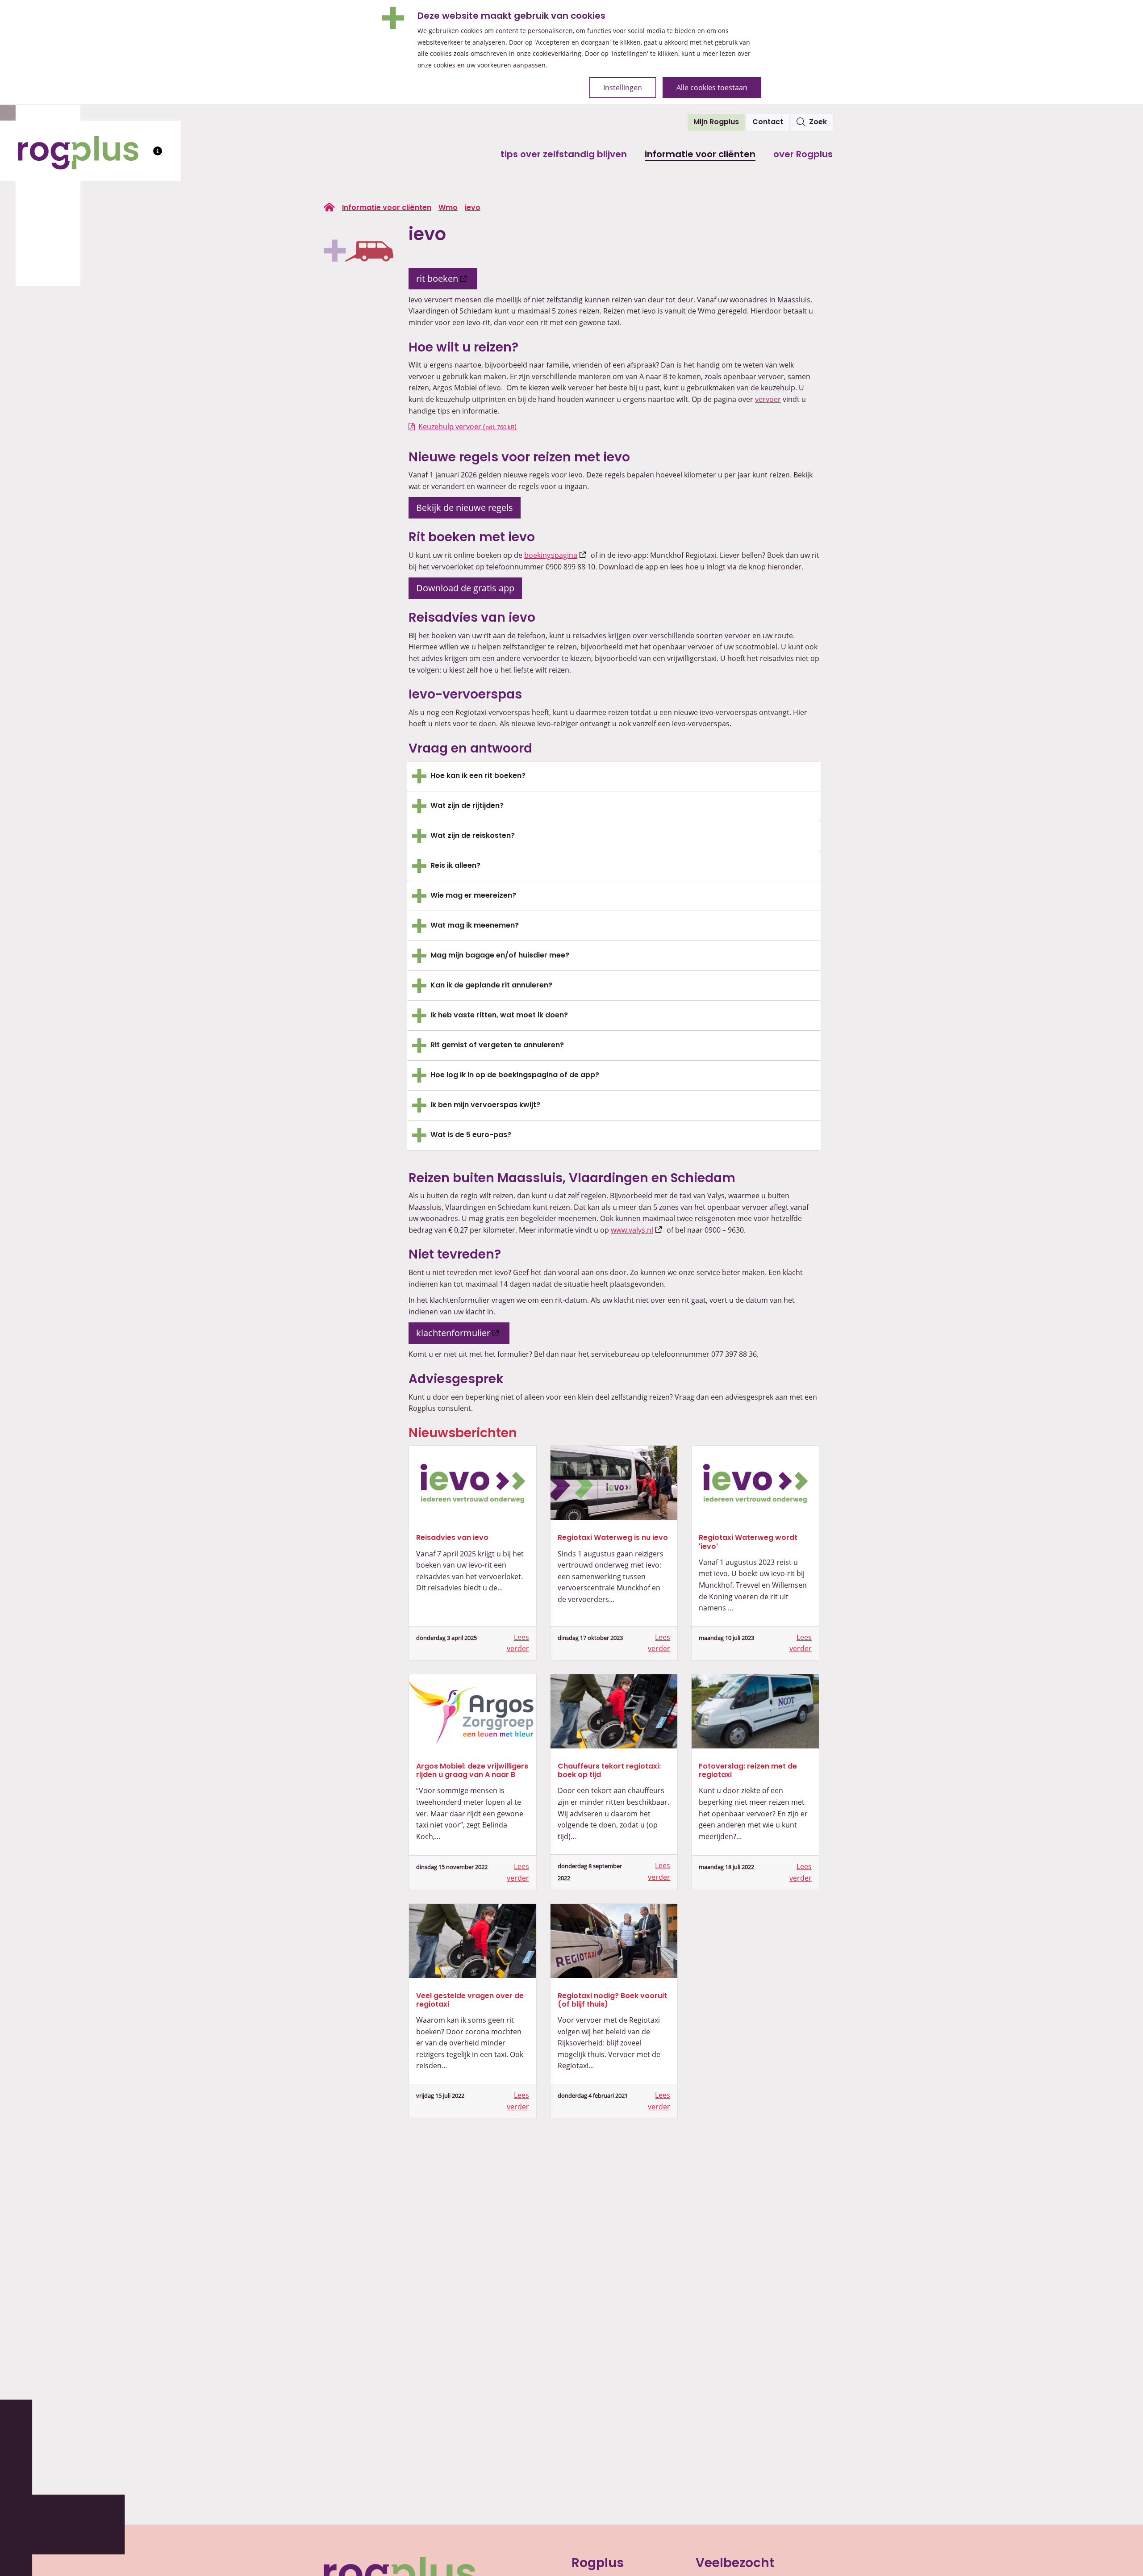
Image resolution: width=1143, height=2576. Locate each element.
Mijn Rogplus (719, 122)
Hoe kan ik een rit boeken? (478, 776)
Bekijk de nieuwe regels (465, 508)
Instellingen (623, 88)
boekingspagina (557, 555)
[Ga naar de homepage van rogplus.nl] (329, 207)
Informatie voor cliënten (700, 155)
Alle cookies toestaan (712, 88)
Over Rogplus (803, 155)
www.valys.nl (638, 1230)
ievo (473, 208)
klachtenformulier (463, 1333)
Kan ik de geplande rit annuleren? (491, 986)
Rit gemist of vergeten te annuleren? (497, 1045)
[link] (473, 1483)
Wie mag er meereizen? (473, 896)
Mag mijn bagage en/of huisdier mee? (500, 956)
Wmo (448, 208)
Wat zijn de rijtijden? (467, 806)
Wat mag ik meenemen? (475, 926)
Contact (768, 122)
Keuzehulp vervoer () (467, 427)
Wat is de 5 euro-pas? (471, 1135)
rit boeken (447, 278)
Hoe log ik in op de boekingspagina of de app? (515, 1075)
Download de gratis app (465, 588)
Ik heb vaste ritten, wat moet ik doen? (499, 1016)
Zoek (818, 122)
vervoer (768, 399)
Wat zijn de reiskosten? (473, 836)
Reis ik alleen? (455, 866)
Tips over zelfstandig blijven (564, 155)
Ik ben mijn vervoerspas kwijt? (485, 1105)
